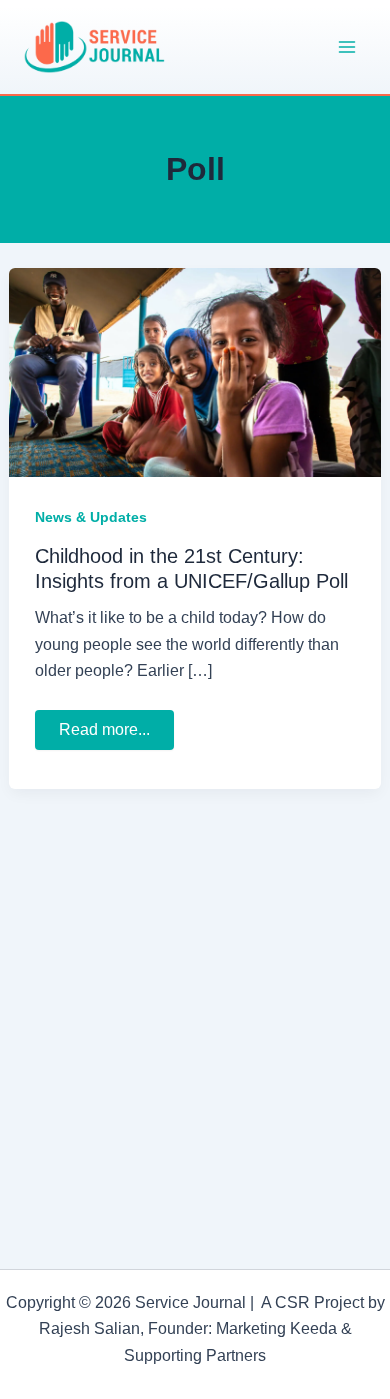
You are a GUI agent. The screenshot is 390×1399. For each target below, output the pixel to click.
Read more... (114, 735)
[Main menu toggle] (348, 47)
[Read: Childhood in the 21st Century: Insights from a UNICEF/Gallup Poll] (195, 371)
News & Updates (91, 517)
